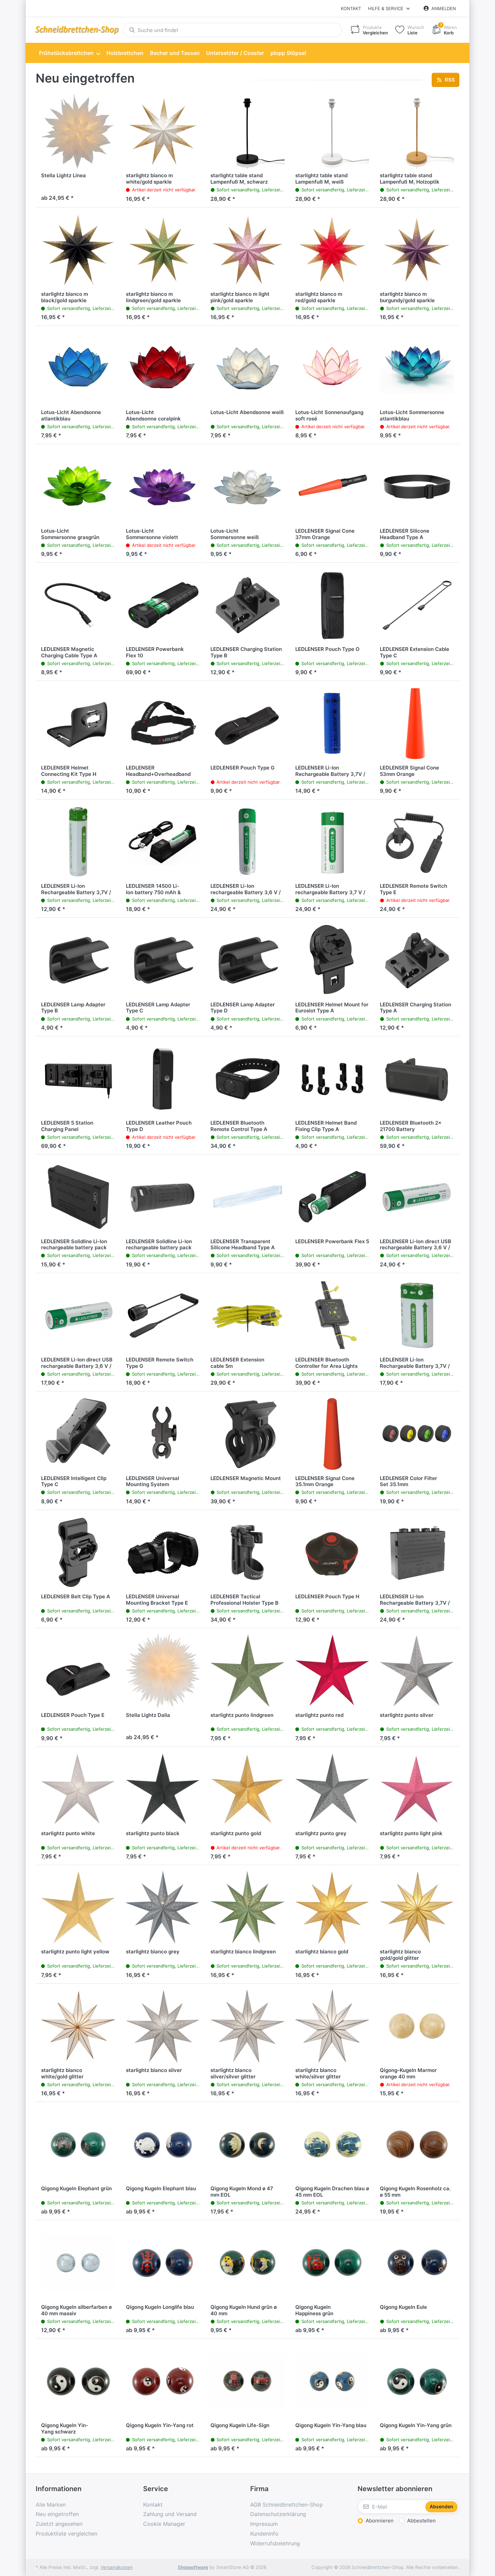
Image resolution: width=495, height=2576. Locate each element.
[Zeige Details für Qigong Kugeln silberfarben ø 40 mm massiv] (78, 2263)
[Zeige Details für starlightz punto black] (163, 1789)
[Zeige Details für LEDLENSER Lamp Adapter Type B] (78, 960)
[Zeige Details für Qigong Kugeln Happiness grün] (332, 2263)
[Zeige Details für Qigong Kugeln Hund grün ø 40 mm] (247, 2263)
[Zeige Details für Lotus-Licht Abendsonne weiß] (247, 368)
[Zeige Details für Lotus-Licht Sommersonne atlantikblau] (417, 368)
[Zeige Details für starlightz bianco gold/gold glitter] (417, 1908)
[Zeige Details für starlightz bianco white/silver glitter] (332, 2026)
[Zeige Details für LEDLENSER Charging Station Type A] (417, 960)
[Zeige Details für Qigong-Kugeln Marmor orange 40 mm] (417, 2026)
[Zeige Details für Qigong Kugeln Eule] (417, 2263)
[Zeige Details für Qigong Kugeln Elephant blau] (163, 2144)
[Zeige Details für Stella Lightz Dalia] (163, 1671)
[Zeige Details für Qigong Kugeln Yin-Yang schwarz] (78, 2381)
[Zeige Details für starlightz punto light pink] (417, 1789)
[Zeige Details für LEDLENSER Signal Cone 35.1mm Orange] (332, 1434)
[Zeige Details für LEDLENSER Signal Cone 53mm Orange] (417, 723)
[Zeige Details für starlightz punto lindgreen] (247, 1671)
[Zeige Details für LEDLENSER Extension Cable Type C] (417, 605)
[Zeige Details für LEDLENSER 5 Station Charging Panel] (78, 1079)
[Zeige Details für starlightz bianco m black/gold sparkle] (78, 250)
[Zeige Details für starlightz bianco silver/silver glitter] (247, 2026)
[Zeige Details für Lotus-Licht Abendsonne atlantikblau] (78, 368)
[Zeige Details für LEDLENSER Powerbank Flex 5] (332, 1197)
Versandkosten (117, 2567)
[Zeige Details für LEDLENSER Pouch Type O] (332, 605)
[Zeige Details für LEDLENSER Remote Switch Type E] (417, 842)
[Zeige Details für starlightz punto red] (332, 1671)
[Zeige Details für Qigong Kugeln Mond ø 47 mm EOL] (247, 2144)
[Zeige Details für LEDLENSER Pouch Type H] (332, 1552)
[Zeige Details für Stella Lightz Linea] (78, 131)
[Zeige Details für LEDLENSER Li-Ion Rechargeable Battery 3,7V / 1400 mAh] (417, 1552)
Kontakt (351, 8)
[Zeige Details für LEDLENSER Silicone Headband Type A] (417, 486)
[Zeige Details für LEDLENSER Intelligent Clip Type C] (78, 1434)
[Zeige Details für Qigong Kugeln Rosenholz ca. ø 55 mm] (417, 2144)
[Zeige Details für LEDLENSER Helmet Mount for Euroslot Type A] (332, 960)
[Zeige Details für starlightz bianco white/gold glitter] (78, 2026)
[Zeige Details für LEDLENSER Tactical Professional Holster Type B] (247, 1552)
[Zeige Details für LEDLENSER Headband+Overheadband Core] (163, 723)
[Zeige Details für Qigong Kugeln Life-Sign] (247, 2381)
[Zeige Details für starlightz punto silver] (417, 1671)
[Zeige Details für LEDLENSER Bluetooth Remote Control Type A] (247, 1079)
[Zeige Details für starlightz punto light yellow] (78, 1908)
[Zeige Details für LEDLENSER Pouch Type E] (78, 1671)
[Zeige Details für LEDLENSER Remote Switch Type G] (163, 1316)
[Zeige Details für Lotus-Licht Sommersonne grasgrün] (78, 486)
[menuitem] (69, 53)
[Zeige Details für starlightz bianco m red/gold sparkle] (332, 250)
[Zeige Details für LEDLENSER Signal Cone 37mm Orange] (332, 486)
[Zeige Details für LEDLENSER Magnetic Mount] (247, 1434)
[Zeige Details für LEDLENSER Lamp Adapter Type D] (247, 960)
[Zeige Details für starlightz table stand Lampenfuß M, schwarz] (247, 131)
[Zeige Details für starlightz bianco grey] (163, 1908)
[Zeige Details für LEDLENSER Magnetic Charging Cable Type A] (78, 605)
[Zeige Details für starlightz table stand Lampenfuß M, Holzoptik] (417, 131)
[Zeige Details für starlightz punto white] (78, 1789)
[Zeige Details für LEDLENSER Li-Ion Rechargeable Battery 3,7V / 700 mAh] (332, 723)
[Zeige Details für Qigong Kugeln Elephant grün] (78, 2144)
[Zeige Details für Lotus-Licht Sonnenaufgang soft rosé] (332, 368)
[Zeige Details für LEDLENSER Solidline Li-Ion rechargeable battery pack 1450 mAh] (163, 1197)
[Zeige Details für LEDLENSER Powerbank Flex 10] (163, 605)
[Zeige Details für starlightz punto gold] (247, 1789)
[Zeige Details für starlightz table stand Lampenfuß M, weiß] (332, 131)
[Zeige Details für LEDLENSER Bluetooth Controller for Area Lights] (332, 1316)
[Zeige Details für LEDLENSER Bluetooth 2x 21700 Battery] (417, 1079)
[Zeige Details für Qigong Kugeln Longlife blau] (163, 2263)
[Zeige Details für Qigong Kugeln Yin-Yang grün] (417, 2381)
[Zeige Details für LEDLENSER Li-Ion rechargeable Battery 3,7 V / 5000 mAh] (332, 842)
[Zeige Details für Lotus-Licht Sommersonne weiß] (247, 486)
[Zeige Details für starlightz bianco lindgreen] (247, 1908)
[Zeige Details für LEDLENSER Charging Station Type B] (247, 605)
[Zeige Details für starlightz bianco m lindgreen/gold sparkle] (163, 250)
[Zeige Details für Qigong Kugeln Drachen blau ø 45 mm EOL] (332, 2144)
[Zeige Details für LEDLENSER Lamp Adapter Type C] (163, 960)
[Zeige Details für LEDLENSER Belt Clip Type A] (78, 1552)
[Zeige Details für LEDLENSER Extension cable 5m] (247, 1316)
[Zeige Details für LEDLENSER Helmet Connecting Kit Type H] (78, 723)
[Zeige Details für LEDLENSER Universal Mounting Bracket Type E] (163, 1552)
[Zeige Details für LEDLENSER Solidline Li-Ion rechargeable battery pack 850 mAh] (78, 1197)
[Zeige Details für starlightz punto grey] (332, 1789)
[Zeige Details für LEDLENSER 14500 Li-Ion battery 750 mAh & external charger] (163, 842)
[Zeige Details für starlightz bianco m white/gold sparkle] (163, 131)
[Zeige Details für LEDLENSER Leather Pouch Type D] (163, 1079)
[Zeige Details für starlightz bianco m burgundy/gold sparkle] (417, 250)
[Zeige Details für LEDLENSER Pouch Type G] (247, 723)
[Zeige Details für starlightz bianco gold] (332, 1908)
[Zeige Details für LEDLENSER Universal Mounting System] (163, 1434)
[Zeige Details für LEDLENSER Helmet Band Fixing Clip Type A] (332, 1079)
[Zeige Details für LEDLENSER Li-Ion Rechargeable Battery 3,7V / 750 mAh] (78, 842)
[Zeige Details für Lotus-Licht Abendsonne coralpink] (163, 368)
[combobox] (233, 30)
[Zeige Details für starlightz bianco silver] (163, 2026)
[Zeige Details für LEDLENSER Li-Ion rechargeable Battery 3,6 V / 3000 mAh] (247, 842)
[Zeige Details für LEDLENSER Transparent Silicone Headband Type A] (247, 1197)
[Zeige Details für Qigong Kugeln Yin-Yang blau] (332, 2381)
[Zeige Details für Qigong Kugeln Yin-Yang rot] (163, 2381)
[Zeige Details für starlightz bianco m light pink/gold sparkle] (247, 250)
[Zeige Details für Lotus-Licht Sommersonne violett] (163, 486)
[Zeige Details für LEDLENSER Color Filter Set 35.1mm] (417, 1434)
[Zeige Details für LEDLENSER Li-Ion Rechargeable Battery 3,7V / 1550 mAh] (417, 1316)
